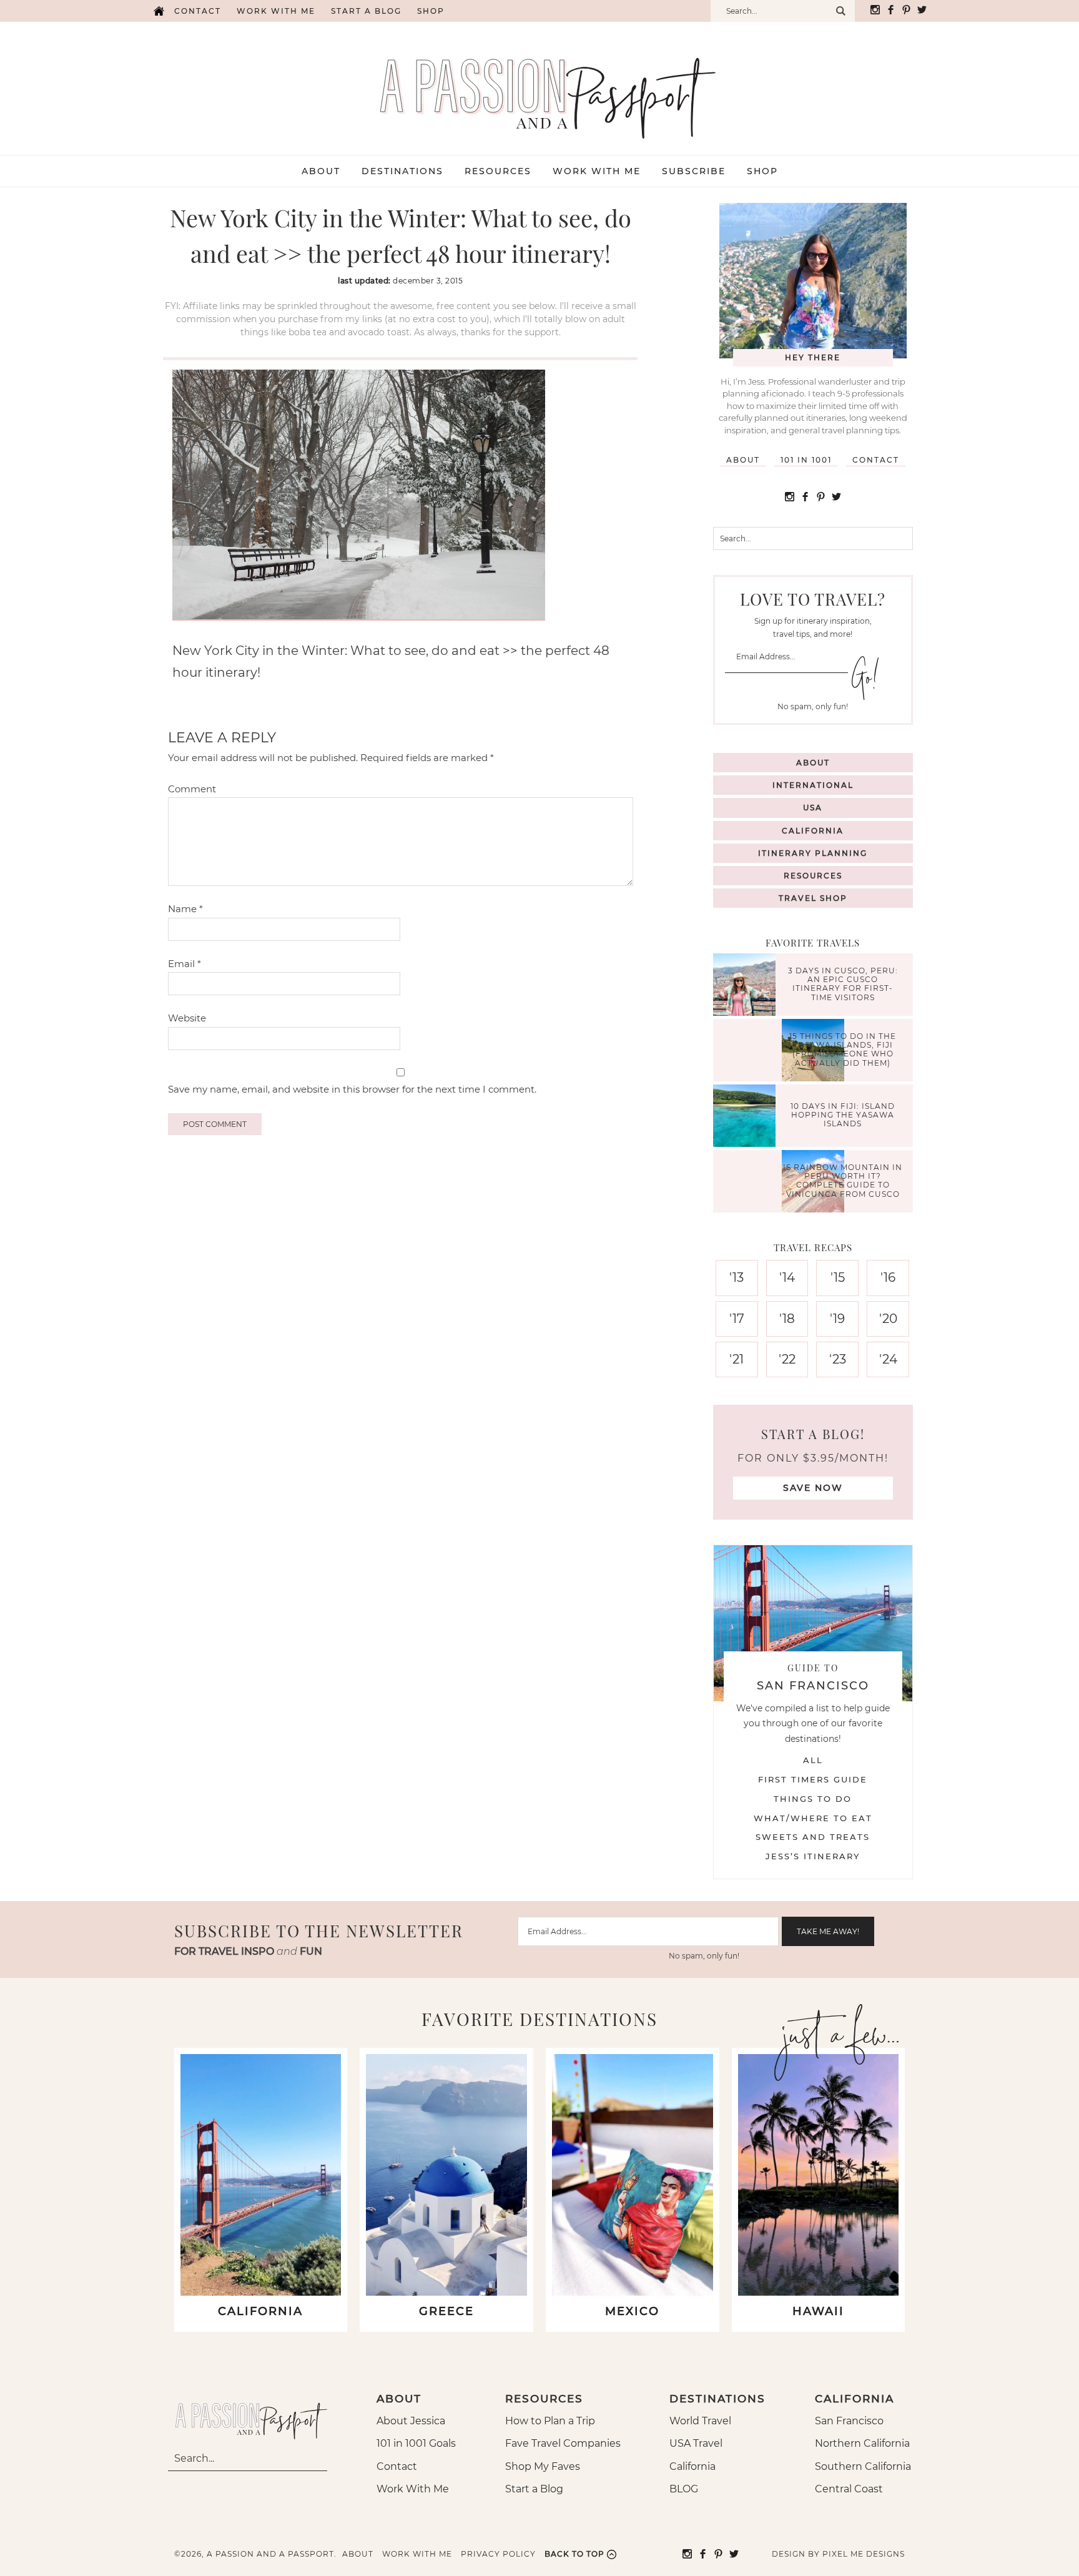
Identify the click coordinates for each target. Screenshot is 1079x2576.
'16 (888, 1277)
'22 (787, 1359)
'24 (888, 1359)
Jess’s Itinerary (813, 1856)
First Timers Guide (813, 1779)
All (813, 1760)
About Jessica (411, 2421)
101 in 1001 (806, 460)
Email (185, 964)
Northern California (862, 2443)
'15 (838, 1277)
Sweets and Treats (813, 1837)
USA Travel (696, 2443)
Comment (192, 789)
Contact (198, 11)
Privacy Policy (498, 2554)
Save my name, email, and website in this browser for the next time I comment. (352, 1089)
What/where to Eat (813, 1818)
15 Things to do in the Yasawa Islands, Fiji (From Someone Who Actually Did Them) (843, 1050)
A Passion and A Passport (539, 86)
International (813, 785)
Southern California (863, 2466)
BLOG (684, 2489)
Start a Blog (366, 11)
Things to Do (813, 1799)
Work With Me (413, 2489)
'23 (838, 1359)
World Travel (700, 2421)
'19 (837, 1319)
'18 (787, 1319)
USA (813, 808)
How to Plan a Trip (550, 2421)
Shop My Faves (543, 2466)
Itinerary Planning (813, 853)
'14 (787, 1277)
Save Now (813, 1488)
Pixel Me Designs (864, 2554)
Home (159, 11)
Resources (813, 876)
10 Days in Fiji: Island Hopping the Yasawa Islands (843, 1115)
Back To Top (574, 2554)
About (743, 460)
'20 (888, 1319)
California (813, 831)
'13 (737, 1277)
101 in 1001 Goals (416, 2443)
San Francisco (849, 2421)
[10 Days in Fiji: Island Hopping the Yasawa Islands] (747, 1117)
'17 (737, 1319)
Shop (431, 11)
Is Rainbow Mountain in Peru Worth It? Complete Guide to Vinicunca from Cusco (843, 1181)
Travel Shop (813, 898)
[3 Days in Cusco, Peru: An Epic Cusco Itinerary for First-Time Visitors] (747, 986)
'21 (737, 1359)
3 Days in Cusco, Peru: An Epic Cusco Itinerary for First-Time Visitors (843, 984)
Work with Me (276, 11)
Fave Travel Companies (563, 2443)
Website (187, 1018)
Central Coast (849, 2489)
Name (185, 909)
